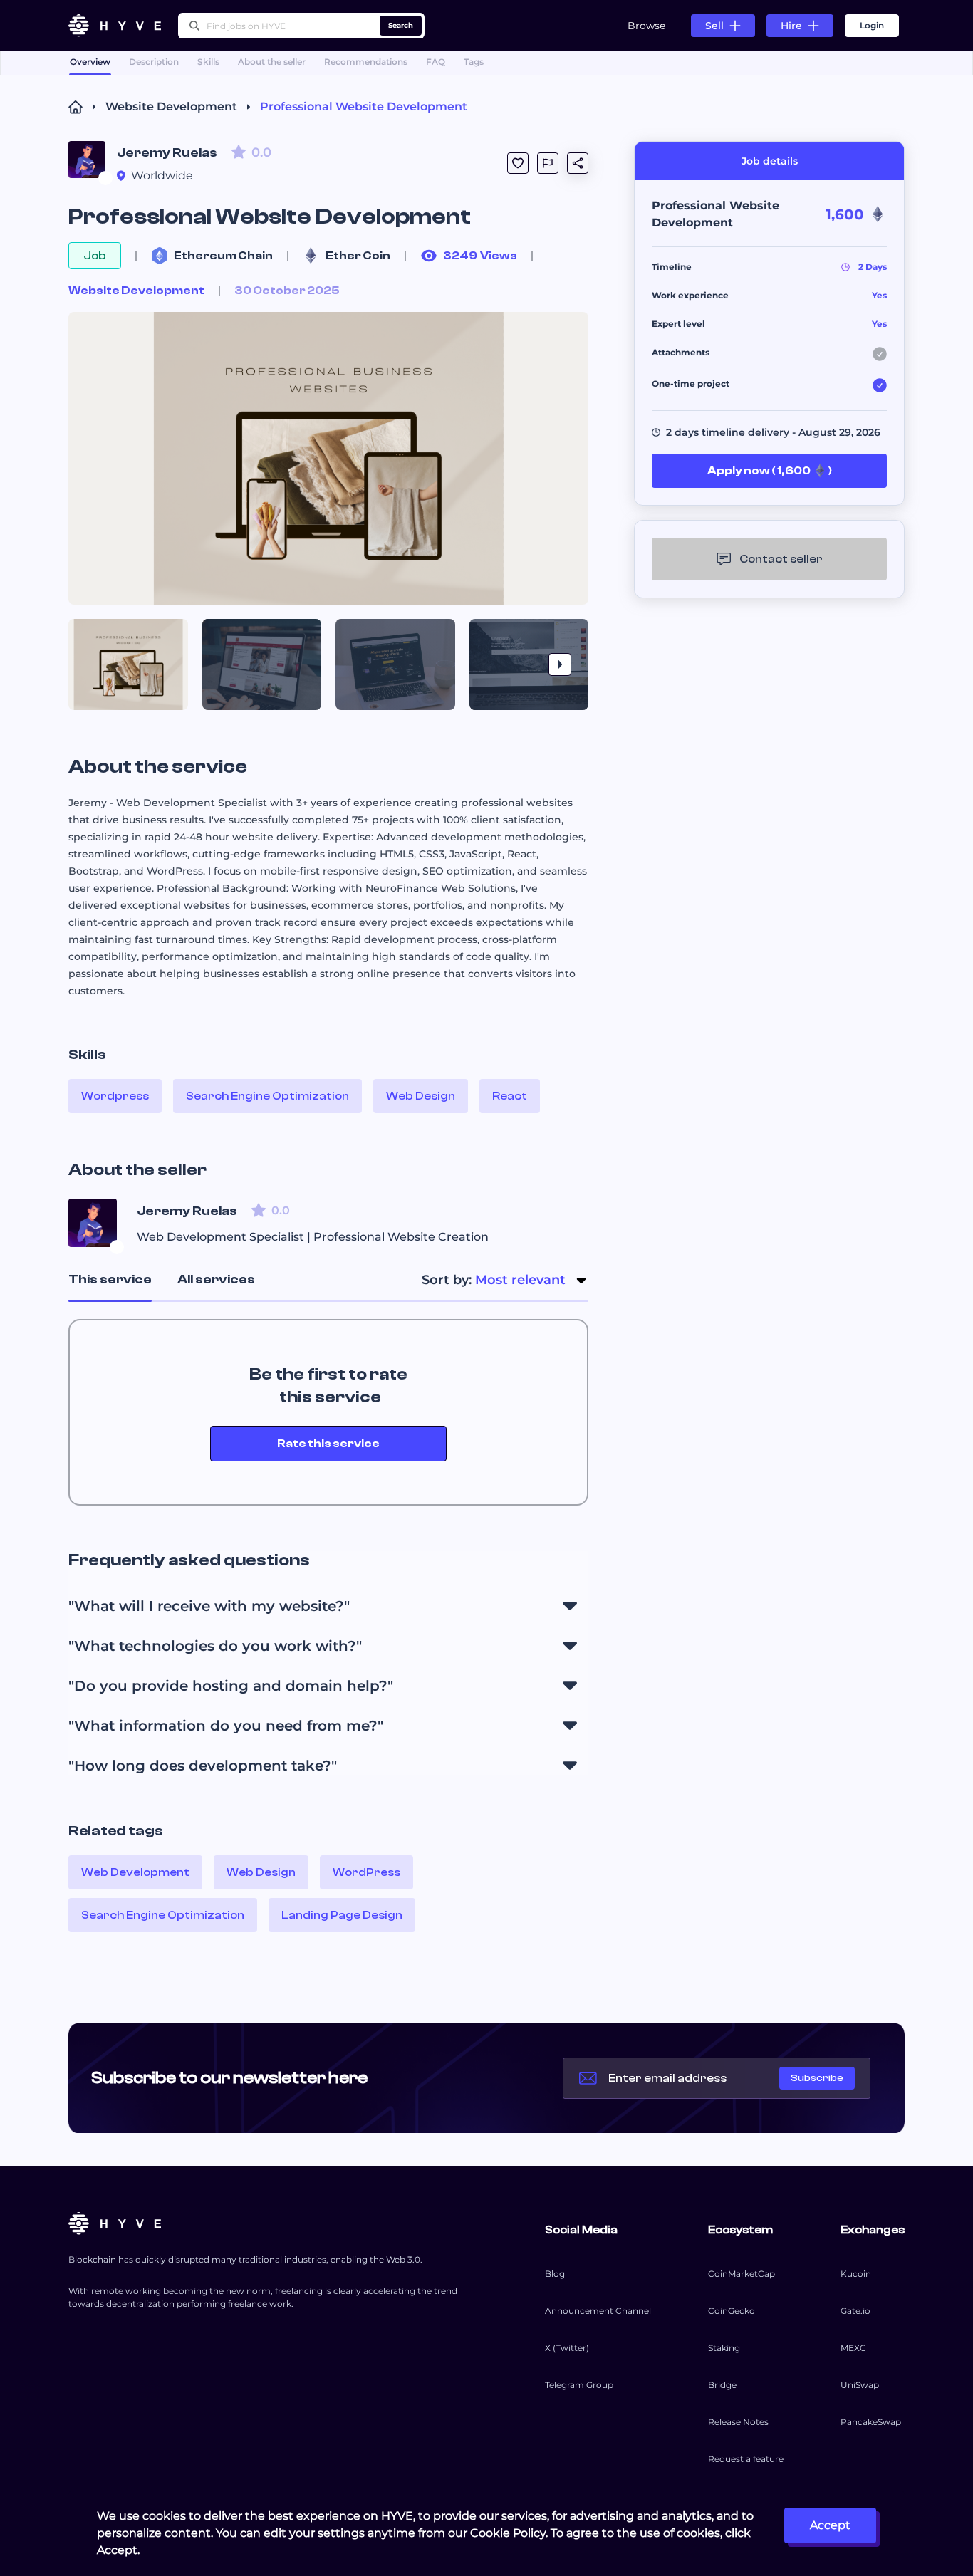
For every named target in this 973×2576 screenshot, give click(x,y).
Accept (830, 2525)
